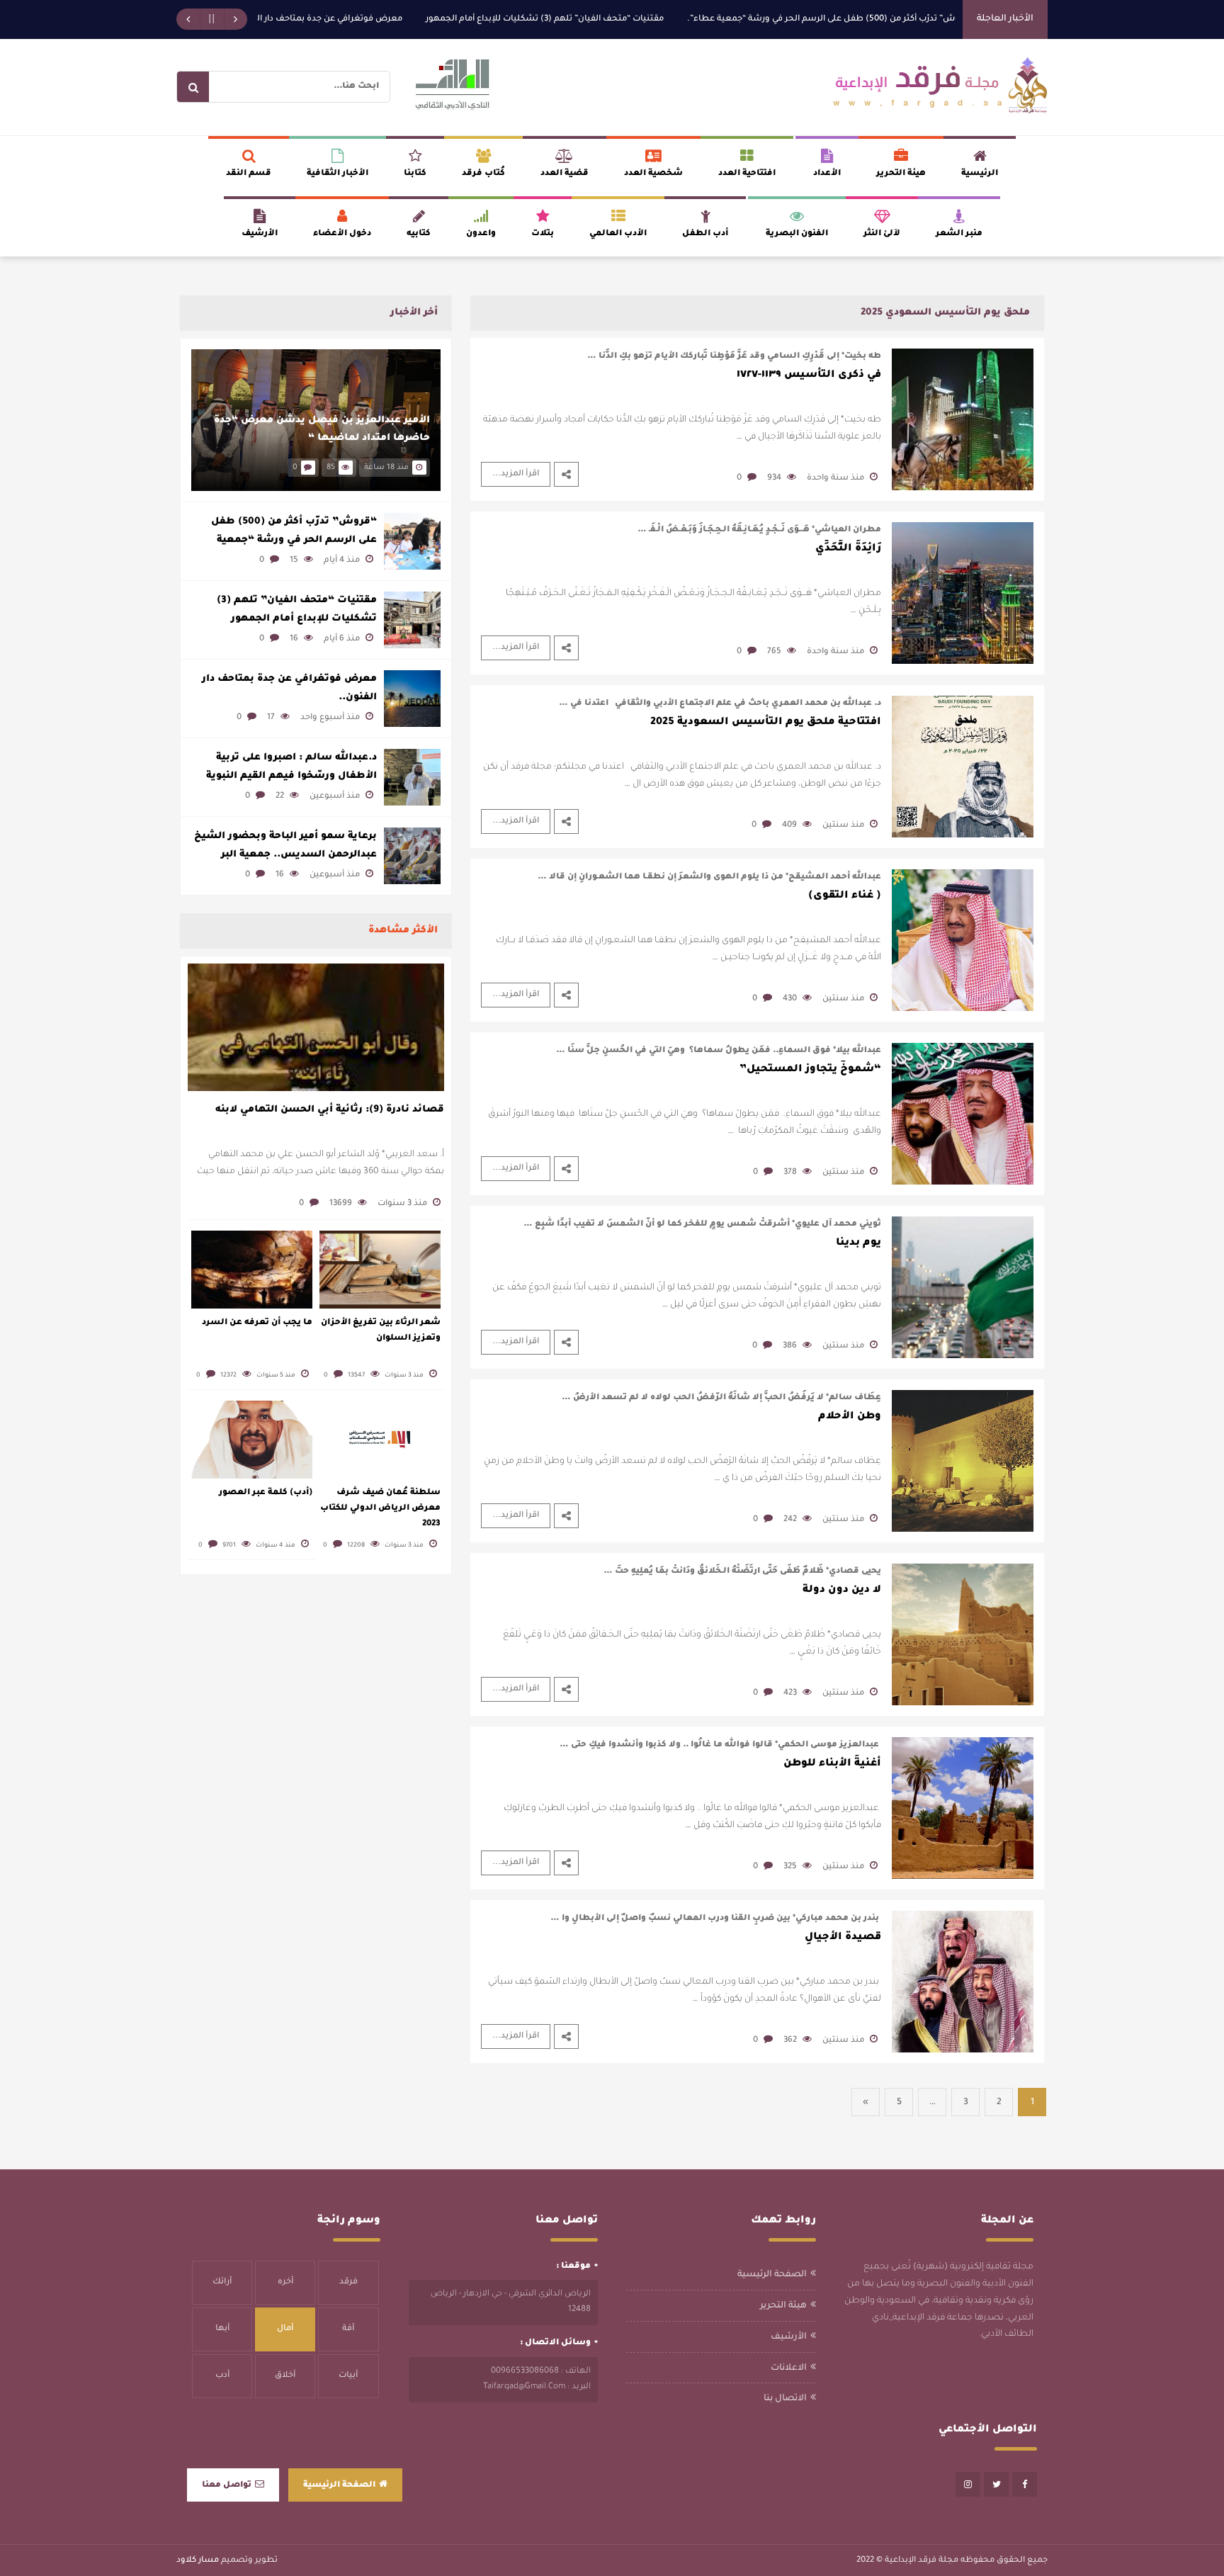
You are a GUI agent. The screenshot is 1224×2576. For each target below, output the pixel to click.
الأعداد (827, 174)
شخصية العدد (653, 174)
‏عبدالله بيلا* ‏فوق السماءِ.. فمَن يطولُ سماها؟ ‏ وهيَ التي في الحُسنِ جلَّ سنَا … (719, 1051)
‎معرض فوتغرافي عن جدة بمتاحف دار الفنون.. (399, 19)
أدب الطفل (705, 234)
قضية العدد (565, 174)
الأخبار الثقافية (338, 174)
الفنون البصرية (797, 234)
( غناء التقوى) (845, 896)
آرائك (222, 2282)
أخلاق (285, 2376)
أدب (222, 2376)
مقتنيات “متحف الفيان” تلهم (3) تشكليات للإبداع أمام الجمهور (627, 19)
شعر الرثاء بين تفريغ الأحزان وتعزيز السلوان (381, 1331)
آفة (348, 2329)
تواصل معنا (227, 2486)
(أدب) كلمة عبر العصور (266, 1493)
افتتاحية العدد (747, 174)
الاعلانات (789, 2368)
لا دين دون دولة (842, 1591)
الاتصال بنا (785, 2399)
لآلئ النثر (882, 234)
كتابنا (415, 174)
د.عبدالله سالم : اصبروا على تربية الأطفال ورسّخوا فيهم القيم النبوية (291, 767)
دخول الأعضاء (342, 234)
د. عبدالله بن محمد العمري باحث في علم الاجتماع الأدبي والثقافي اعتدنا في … (720, 704)
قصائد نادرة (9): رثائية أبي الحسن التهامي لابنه (330, 1110)
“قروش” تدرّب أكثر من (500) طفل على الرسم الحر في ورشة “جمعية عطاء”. (912, 19)
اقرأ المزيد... (516, 474)
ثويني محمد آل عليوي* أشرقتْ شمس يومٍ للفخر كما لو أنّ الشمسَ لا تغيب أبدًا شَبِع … (702, 1225)
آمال (285, 2329)
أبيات (348, 2376)
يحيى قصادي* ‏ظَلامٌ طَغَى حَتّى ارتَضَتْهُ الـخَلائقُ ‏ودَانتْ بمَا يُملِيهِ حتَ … (742, 1572)
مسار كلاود (198, 2561)
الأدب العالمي (618, 234)
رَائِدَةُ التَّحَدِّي (848, 549)
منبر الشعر (959, 234)
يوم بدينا (858, 1243)
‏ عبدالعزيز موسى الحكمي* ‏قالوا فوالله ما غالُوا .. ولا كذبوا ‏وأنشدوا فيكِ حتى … (720, 1745)
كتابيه (419, 234)
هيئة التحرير (901, 174)
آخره (285, 2282)
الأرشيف (260, 234)
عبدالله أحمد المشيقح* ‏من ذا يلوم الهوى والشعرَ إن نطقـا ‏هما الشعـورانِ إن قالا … (709, 877)
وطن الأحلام (850, 1417)
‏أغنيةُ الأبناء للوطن (832, 1764)
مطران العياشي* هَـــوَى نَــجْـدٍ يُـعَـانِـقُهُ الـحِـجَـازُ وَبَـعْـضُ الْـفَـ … (759, 530)
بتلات (543, 234)
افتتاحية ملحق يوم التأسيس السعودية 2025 (766, 723)
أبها (222, 2329)
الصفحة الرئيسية (772, 2275)
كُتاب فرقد (483, 174)
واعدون (481, 234)
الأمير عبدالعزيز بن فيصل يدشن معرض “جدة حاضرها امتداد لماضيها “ (322, 430)
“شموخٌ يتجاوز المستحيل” (810, 1070)
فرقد (348, 2282)
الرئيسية (980, 174)
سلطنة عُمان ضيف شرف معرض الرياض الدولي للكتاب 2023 (380, 1509)
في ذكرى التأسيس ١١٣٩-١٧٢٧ (809, 375)
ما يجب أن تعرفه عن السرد (257, 1323)
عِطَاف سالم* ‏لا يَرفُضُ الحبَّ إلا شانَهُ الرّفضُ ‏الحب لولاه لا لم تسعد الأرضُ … (721, 1398)
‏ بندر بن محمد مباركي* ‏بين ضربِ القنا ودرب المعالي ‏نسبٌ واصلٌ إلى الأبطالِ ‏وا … (716, 1919)
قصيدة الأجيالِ (843, 1938)
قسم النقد (249, 174)
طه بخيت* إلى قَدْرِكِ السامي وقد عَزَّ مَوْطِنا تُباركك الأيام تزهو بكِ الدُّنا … (734, 357)
